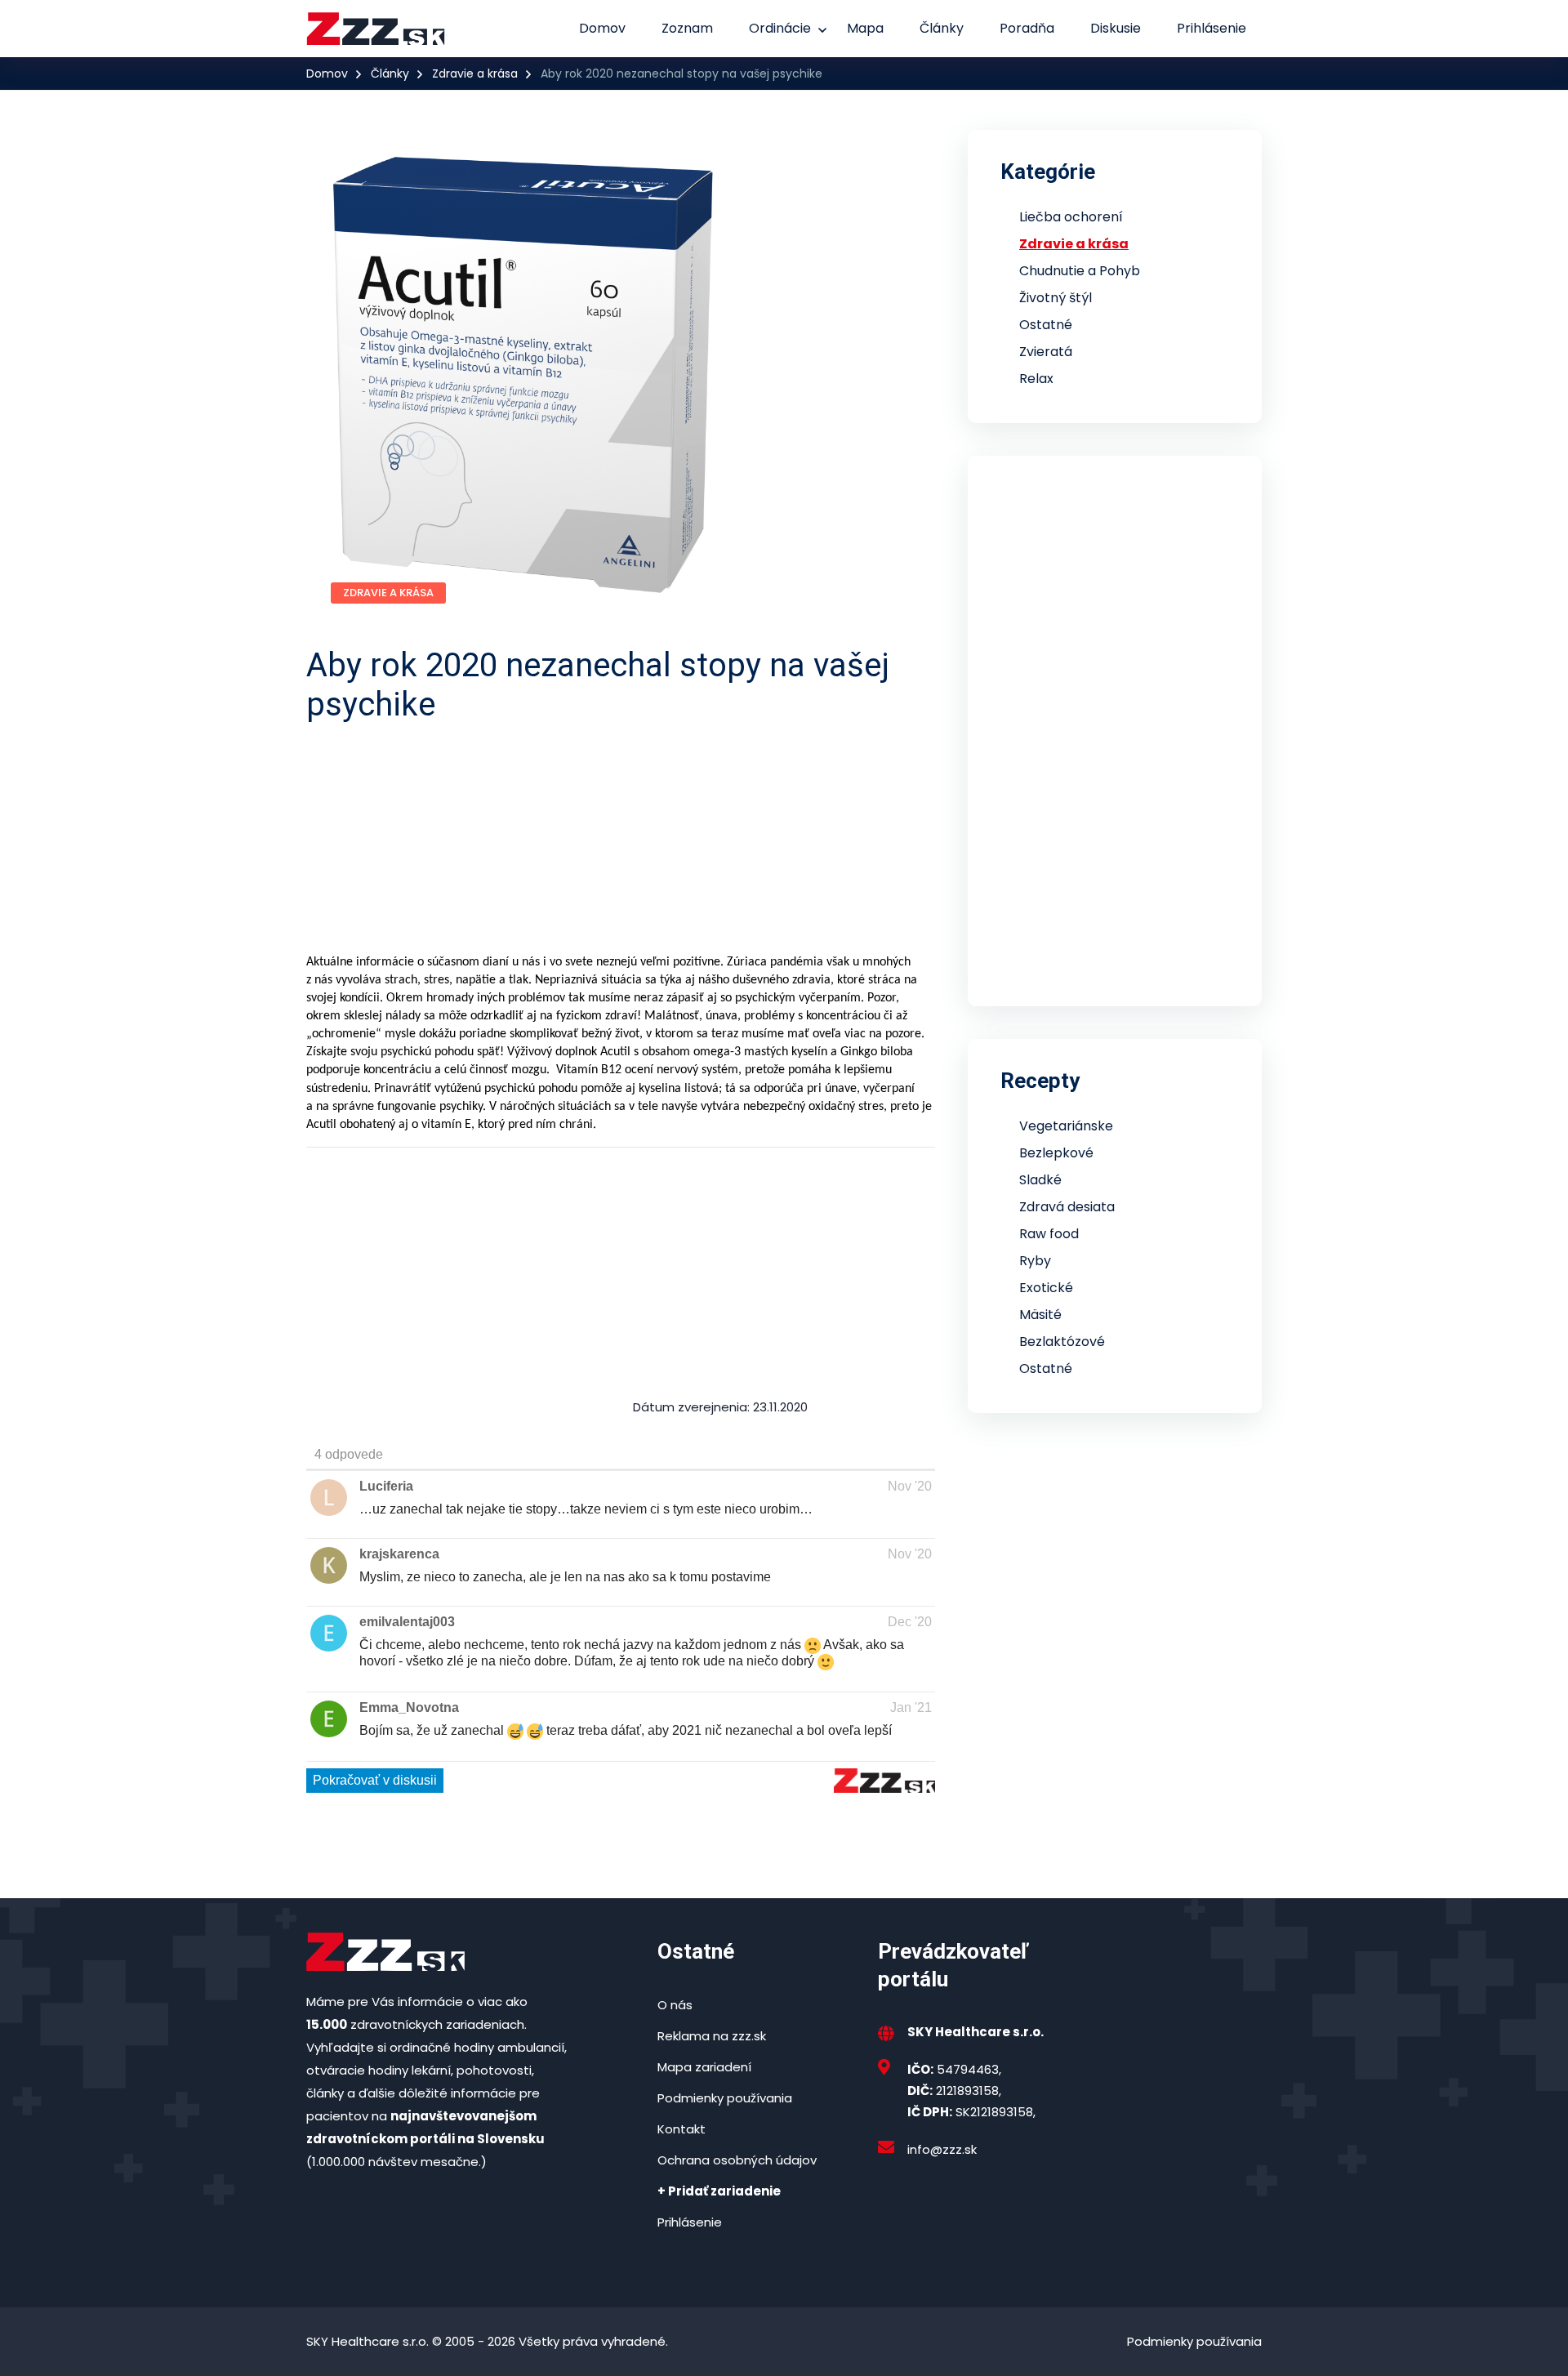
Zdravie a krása (475, 74)
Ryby (1035, 1261)
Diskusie (1116, 28)
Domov (602, 28)
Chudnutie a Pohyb (1080, 271)
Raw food (1049, 1234)
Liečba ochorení (1071, 217)
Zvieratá (1046, 352)
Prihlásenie (1212, 28)
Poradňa (1027, 28)
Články (942, 28)
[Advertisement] (796, 839)
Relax (1036, 379)
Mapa (865, 28)
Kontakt (682, 2129)
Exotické (1046, 1288)
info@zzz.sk (942, 2149)
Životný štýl (1056, 298)
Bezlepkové (1056, 1153)
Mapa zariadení (704, 2067)
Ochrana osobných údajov (737, 2160)
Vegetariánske (1066, 1126)
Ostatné (1046, 325)
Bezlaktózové (1062, 1342)
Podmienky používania (725, 2098)
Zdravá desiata (1067, 1207)
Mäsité (1040, 1315)
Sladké (1040, 1180)
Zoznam (687, 28)
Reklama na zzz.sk (712, 2036)
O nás (675, 2005)
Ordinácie (780, 28)
